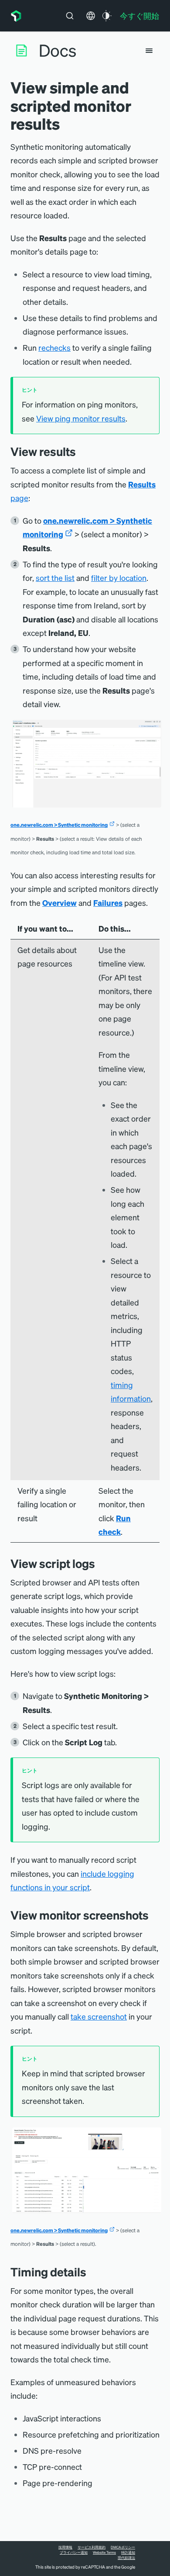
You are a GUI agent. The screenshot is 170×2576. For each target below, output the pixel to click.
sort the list (55, 578)
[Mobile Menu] (149, 51)
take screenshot (99, 2016)
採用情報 (65, 2547)
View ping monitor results (81, 418)
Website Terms (104, 2552)
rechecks (54, 347)
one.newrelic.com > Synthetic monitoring (59, 825)
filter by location (119, 578)
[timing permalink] (93, 2272)
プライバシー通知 (74, 2552)
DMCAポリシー (123, 2547)
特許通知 (128, 2552)
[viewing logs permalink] (102, 1563)
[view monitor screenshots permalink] (153, 1915)
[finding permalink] (82, 451)
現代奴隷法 (126, 2558)
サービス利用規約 (92, 2547)
